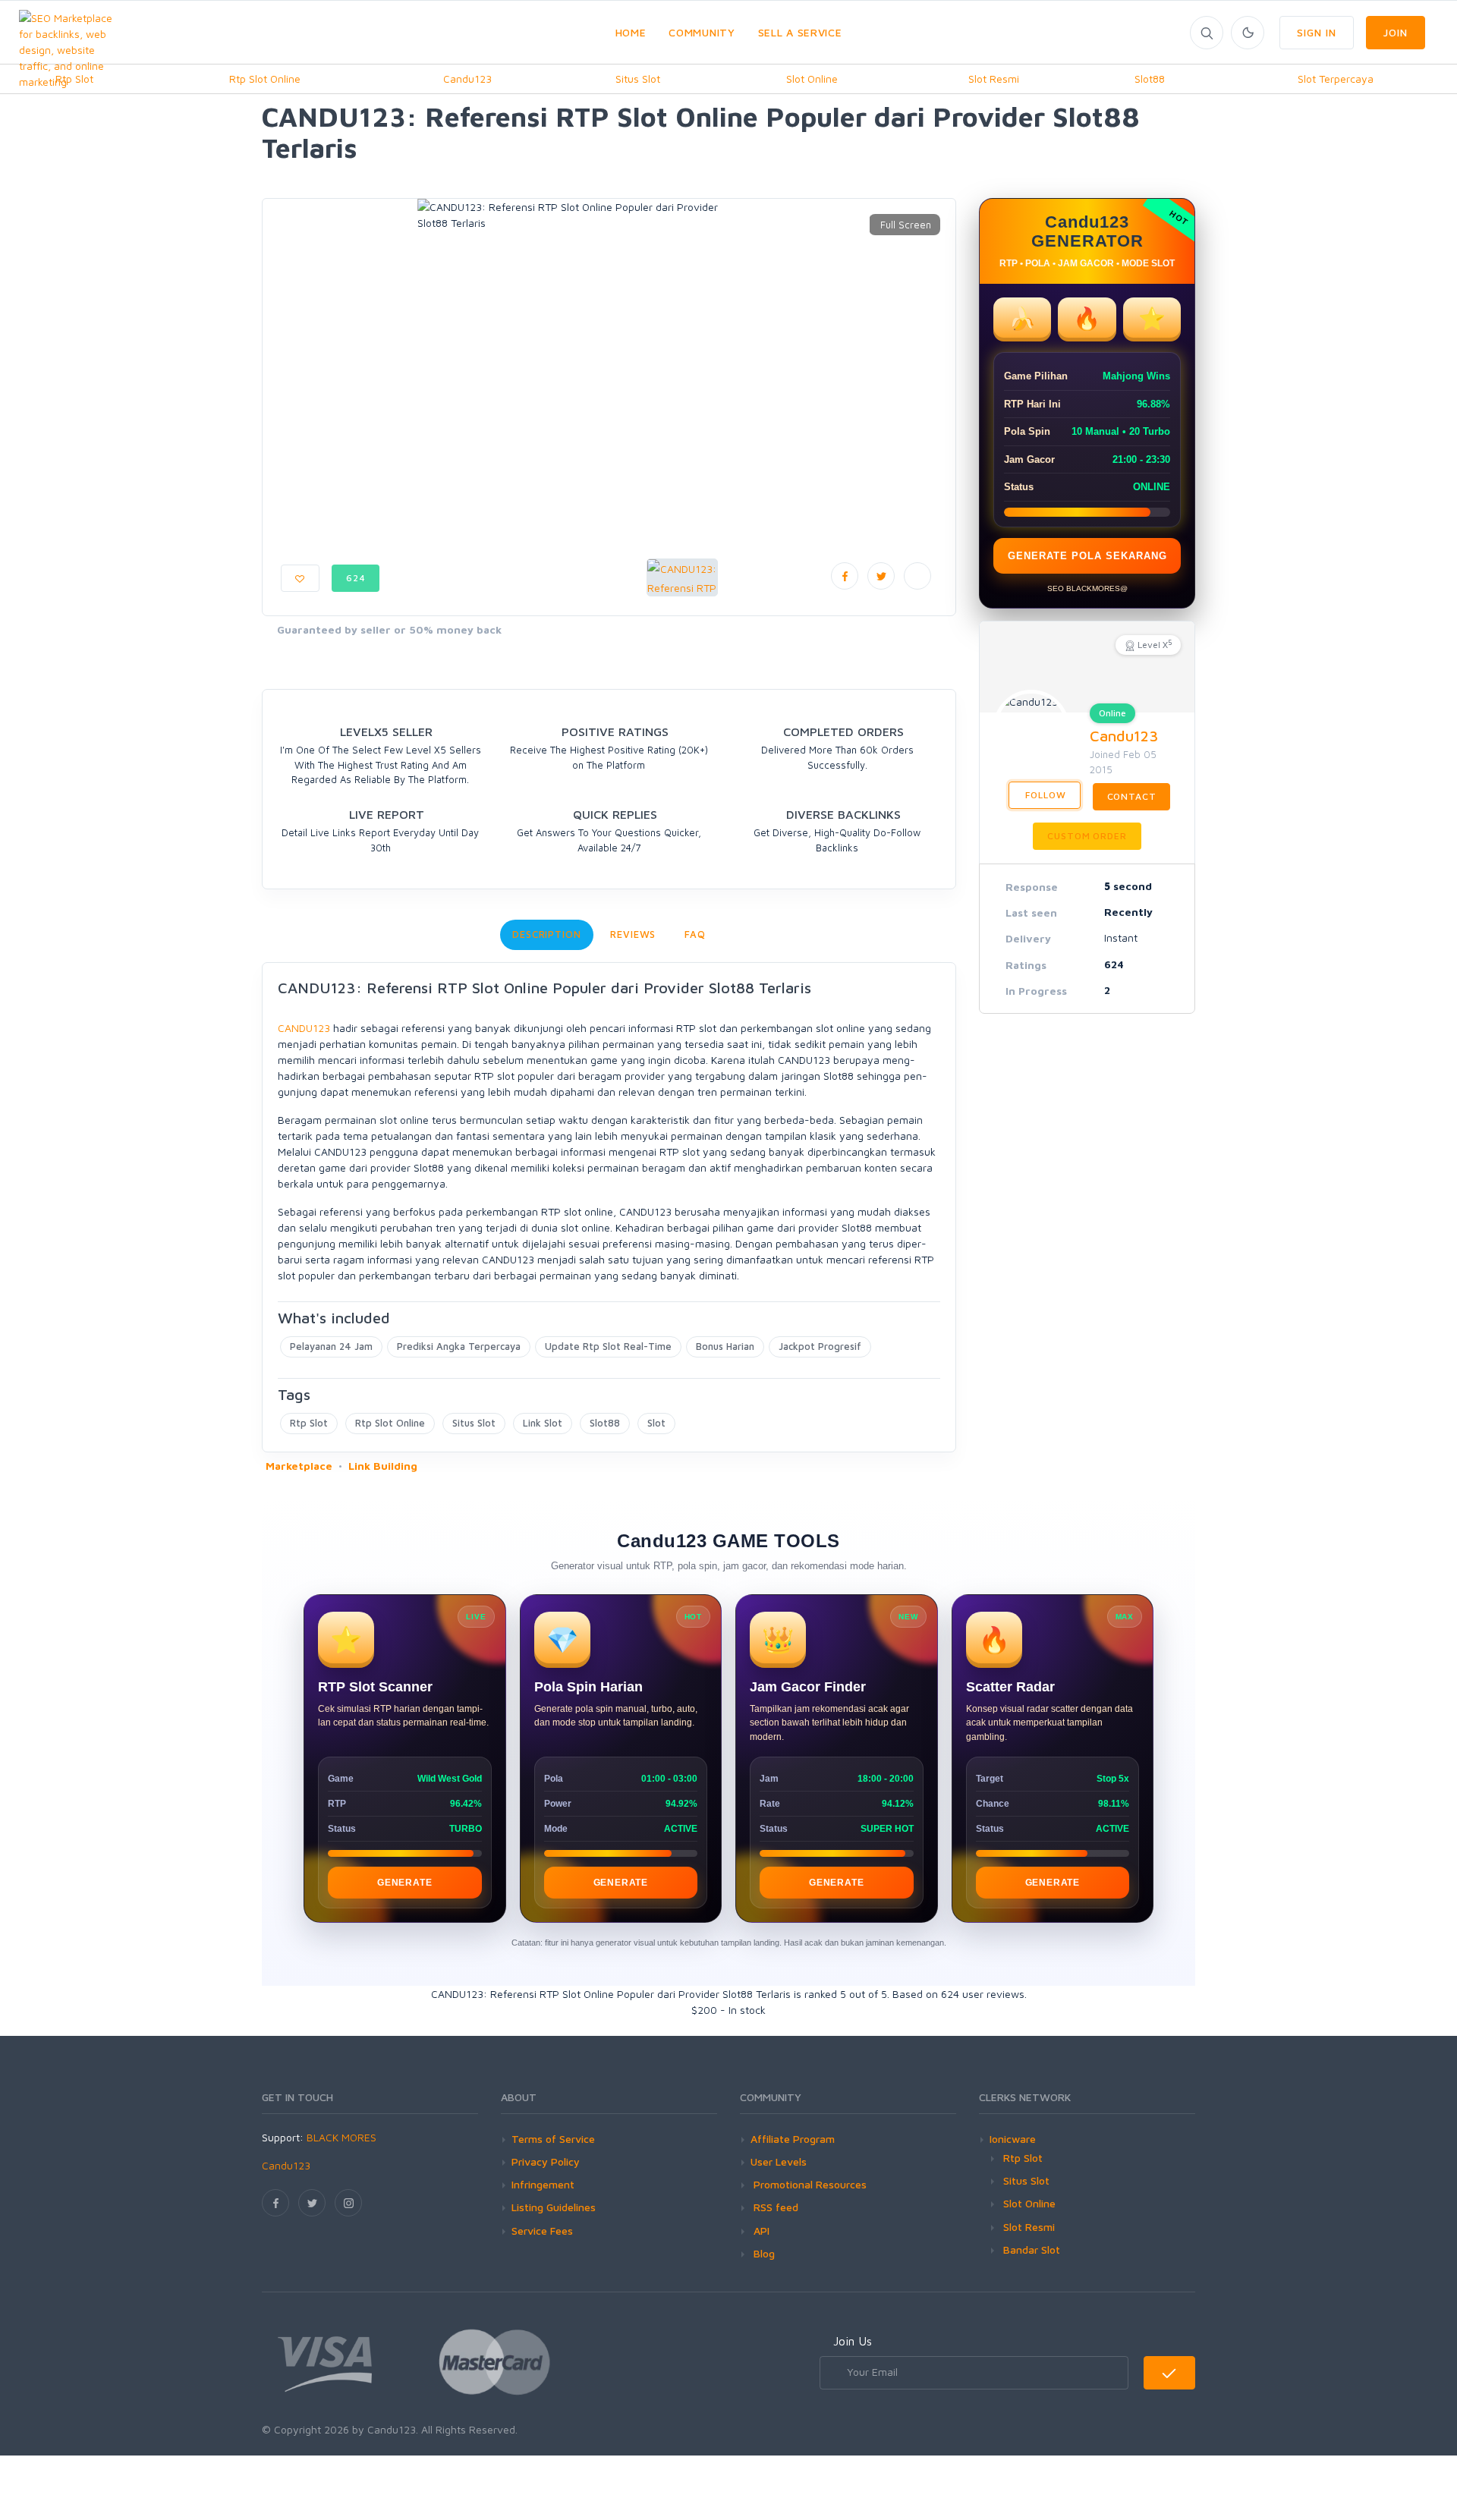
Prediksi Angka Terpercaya (459, 1346)
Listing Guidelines (554, 2207)
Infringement (543, 2184)
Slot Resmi (994, 79)
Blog (763, 2253)
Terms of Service (553, 2139)
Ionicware (1013, 2139)
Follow (1045, 795)
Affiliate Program (793, 2139)
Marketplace (299, 1466)
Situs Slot (638, 79)
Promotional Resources (809, 2184)
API (760, 2231)
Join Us (853, 2341)
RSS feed (774, 2207)
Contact (1132, 796)
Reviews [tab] (633, 934)
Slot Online (812, 79)
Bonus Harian (725, 1346)
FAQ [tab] (695, 934)
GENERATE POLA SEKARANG (1087, 556)
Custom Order (1087, 836)
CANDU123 (304, 1028)
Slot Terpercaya (1336, 79)
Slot (656, 1423)
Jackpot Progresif (820, 1346)
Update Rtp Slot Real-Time (608, 1346)
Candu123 (467, 79)
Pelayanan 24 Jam (331, 1346)
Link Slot (543, 1423)
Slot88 (1150, 79)
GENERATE (404, 1883)
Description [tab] (547, 934)
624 (356, 578)
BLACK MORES (341, 2137)
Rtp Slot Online (265, 79)
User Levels (779, 2161)
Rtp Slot (309, 1423)
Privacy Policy (546, 2161)
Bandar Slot (1032, 2249)
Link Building (383, 1466)
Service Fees (542, 2231)
